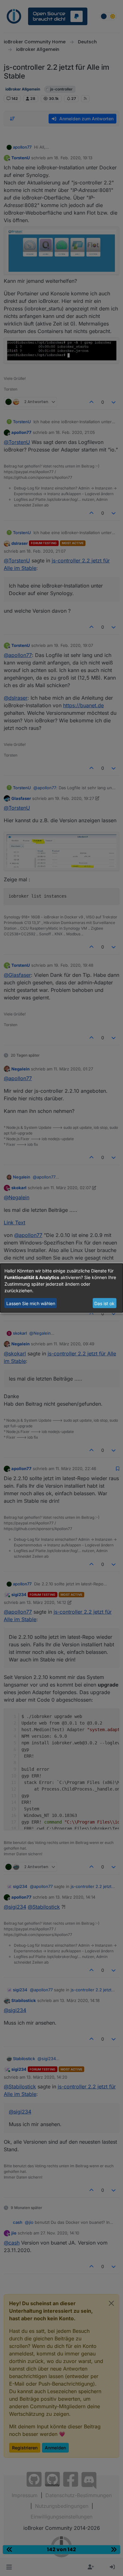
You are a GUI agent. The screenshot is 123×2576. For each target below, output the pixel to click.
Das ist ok (104, 1303)
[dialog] (61, 1288)
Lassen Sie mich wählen (31, 1303)
